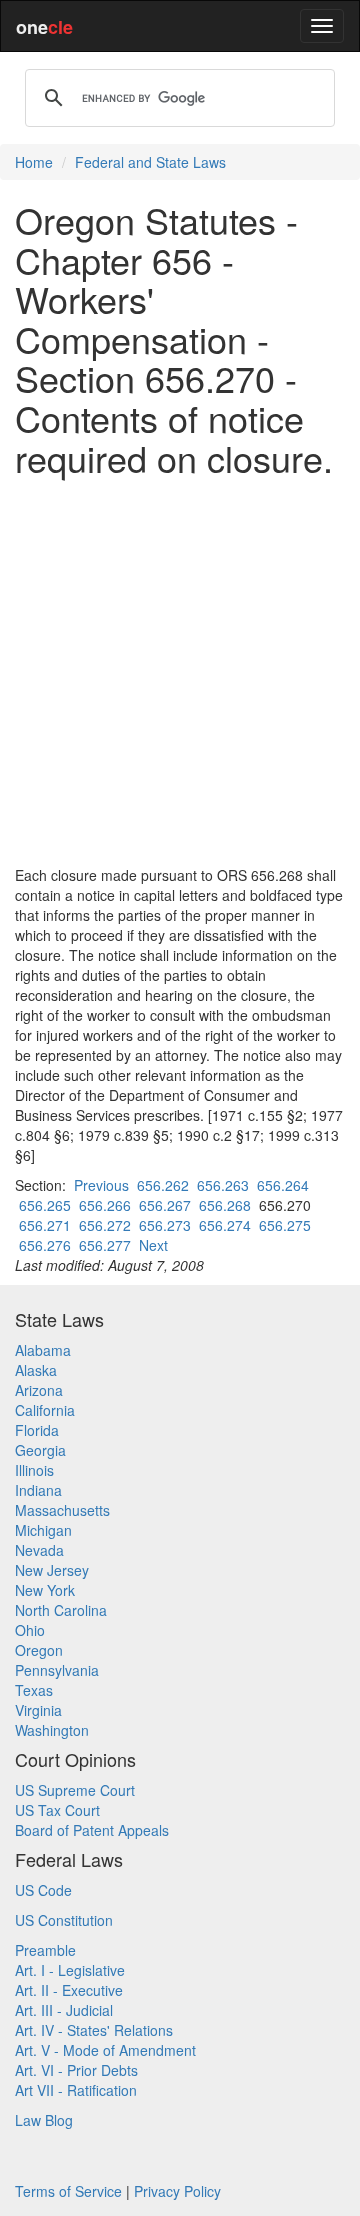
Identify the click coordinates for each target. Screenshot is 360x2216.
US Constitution (64, 1920)
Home (34, 162)
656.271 (45, 1225)
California (45, 1410)
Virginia (38, 1710)
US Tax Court (57, 1810)
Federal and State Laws (150, 162)
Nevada (39, 1550)
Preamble (45, 1950)
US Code (43, 1890)
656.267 (165, 1205)
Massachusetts (62, 1510)
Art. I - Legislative (70, 1970)
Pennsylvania (57, 1670)
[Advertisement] (180, 671)
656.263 (223, 1185)
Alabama (43, 1350)
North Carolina (61, 1610)
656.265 (45, 1205)
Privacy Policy (177, 2191)
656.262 (163, 1185)
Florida (37, 1430)
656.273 (165, 1225)
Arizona (39, 1390)
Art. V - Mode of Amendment (105, 2050)
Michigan (43, 1530)
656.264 (283, 1185)
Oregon (39, 1650)
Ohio (30, 1630)
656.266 (105, 1205)
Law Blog (44, 2120)
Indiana (38, 1490)
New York (45, 1590)
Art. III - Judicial (64, 2010)
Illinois (34, 1470)
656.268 (225, 1205)
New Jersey (52, 1570)
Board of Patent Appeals (92, 1830)
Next (153, 1245)
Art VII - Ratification (76, 2090)
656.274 (225, 1225)
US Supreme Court (75, 1790)
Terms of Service (68, 2191)
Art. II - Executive (69, 1990)
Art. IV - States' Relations (94, 2030)
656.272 (105, 1225)
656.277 (105, 1245)
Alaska (36, 1370)
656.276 (45, 1245)
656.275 (285, 1225)
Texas (34, 1690)
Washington (52, 1730)
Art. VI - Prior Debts (76, 2070)
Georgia (40, 1450)
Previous (101, 1185)
